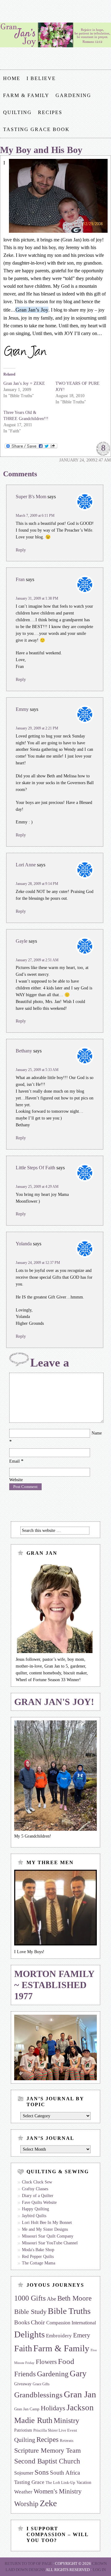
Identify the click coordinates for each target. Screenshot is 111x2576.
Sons (42, 2472)
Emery (82, 2335)
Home (12, 78)
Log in (99, 2570)
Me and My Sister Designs (45, 2229)
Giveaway (23, 2384)
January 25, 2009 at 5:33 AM (37, 1070)
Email (14, 1461)
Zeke (48, 2503)
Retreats (67, 2441)
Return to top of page (28, 2563)
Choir (38, 2322)
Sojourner (24, 2473)
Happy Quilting (35, 2209)
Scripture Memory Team (47, 2450)
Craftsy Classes (35, 2189)
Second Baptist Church (47, 2461)
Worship (26, 2504)
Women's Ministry (58, 2491)
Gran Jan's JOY (55, 35)
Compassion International (71, 2323)
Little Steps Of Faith (35, 1168)
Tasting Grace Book (36, 129)
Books (22, 2322)
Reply (21, 550)
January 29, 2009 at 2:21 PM (37, 728)
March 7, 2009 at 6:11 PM (35, 516)
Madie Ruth (33, 2420)
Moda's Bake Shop (38, 2250)
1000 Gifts (30, 2298)
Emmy (22, 709)
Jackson (80, 2408)
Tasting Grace (29, 2482)
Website (16, 1480)
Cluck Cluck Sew (37, 2182)
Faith (23, 2348)
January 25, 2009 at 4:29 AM (37, 1187)
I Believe (41, 78)
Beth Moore (74, 2298)
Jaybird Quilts (34, 2216)
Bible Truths (69, 2311)
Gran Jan (80, 2394)
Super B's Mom (31, 497)
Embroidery (59, 2336)
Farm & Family (26, 95)
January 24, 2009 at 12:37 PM (38, 1263)
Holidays (53, 2408)
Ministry (66, 2420)
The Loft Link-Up (60, 2483)
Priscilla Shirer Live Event (55, 2430)
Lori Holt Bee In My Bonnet (47, 2223)
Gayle (22, 941)
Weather (23, 2492)
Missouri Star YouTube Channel (50, 2243)
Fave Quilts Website (39, 2202)
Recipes (50, 112)
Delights (29, 2334)
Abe (51, 2299)
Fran (20, 579)
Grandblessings (38, 2395)
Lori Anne (26, 865)
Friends (25, 2374)
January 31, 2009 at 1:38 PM (37, 598)
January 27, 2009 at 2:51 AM (37, 960)
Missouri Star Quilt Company (48, 2236)
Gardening (73, 95)
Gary (78, 2374)
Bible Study (30, 2312)
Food (66, 2361)
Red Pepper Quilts (38, 2257)
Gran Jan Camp (27, 2409)
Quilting (17, 112)
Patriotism (23, 2430)
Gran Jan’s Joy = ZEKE (24, 383)
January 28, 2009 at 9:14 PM (37, 884)
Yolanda (24, 1244)
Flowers (46, 2362)
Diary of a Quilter (38, 2196)
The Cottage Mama (39, 2263)
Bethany (24, 1051)
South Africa (65, 2473)
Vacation (84, 2482)
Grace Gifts (41, 2384)
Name (97, 1433)
